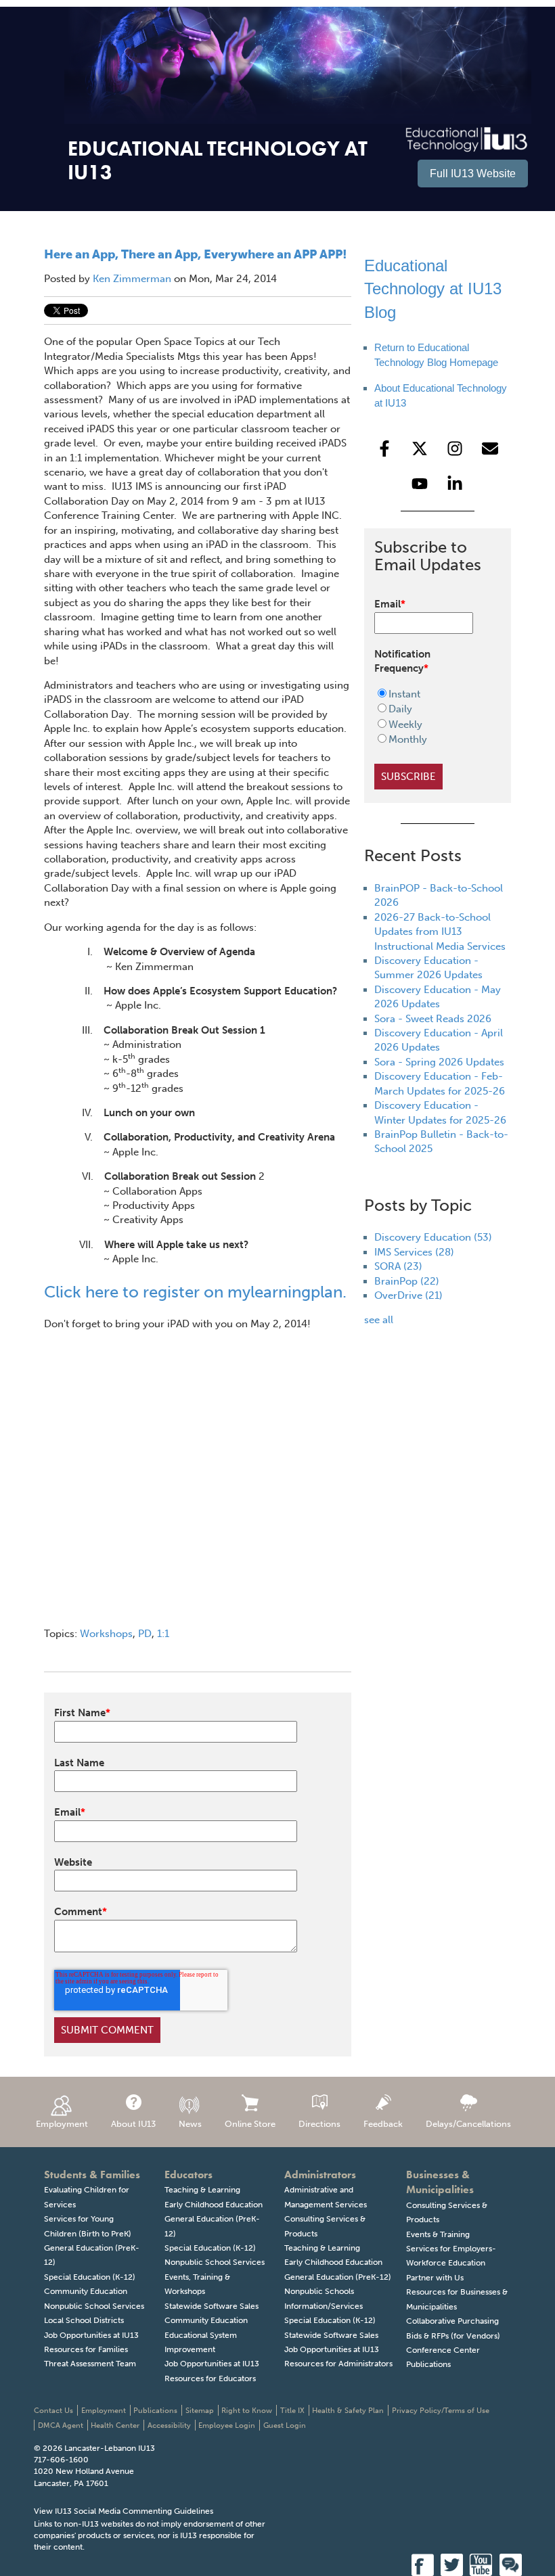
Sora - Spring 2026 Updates (439, 1062)
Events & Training (438, 2234)
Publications (428, 2364)
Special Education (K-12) (90, 2277)
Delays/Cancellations (468, 2124)
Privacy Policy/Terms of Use (441, 2411)
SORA (398, 1266)
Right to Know (247, 2411)
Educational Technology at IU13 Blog (433, 289)
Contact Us (53, 2411)
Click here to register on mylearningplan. (195, 1292)
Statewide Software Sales (212, 2306)
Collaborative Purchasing (452, 2321)
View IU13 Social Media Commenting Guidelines (124, 2511)
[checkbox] (429, 717)
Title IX (292, 2411)
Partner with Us (435, 2278)
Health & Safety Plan (348, 2411)
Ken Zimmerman (132, 279)
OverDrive (408, 1295)
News (190, 2124)
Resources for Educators (210, 2378)
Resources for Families (86, 2349)
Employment (62, 2124)
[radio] (429, 694)
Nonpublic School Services (94, 2306)
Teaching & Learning (202, 2190)
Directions (319, 2124)
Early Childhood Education (214, 2205)
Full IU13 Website (473, 174)
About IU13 (133, 2124)
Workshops (106, 1634)
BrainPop (407, 1281)
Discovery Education (433, 1237)
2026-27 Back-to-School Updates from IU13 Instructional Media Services (440, 932)
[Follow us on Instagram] (455, 448)
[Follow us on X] (420, 448)
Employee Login (227, 2425)
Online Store (250, 2124)
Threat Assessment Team (90, 2364)
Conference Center (443, 2350)
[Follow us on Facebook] (384, 448)
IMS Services (414, 1252)
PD (145, 1634)
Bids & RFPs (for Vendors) (453, 2336)
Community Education (86, 2291)
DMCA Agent (61, 2425)
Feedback (383, 2124)
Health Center (115, 2425)
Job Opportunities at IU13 (91, 2335)
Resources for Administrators (338, 2364)
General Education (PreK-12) (338, 2277)
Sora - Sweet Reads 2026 (433, 1019)
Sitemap (200, 2411)
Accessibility (169, 2425)
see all (379, 1320)
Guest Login (285, 2425)
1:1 (163, 1634)
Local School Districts (84, 2320)
